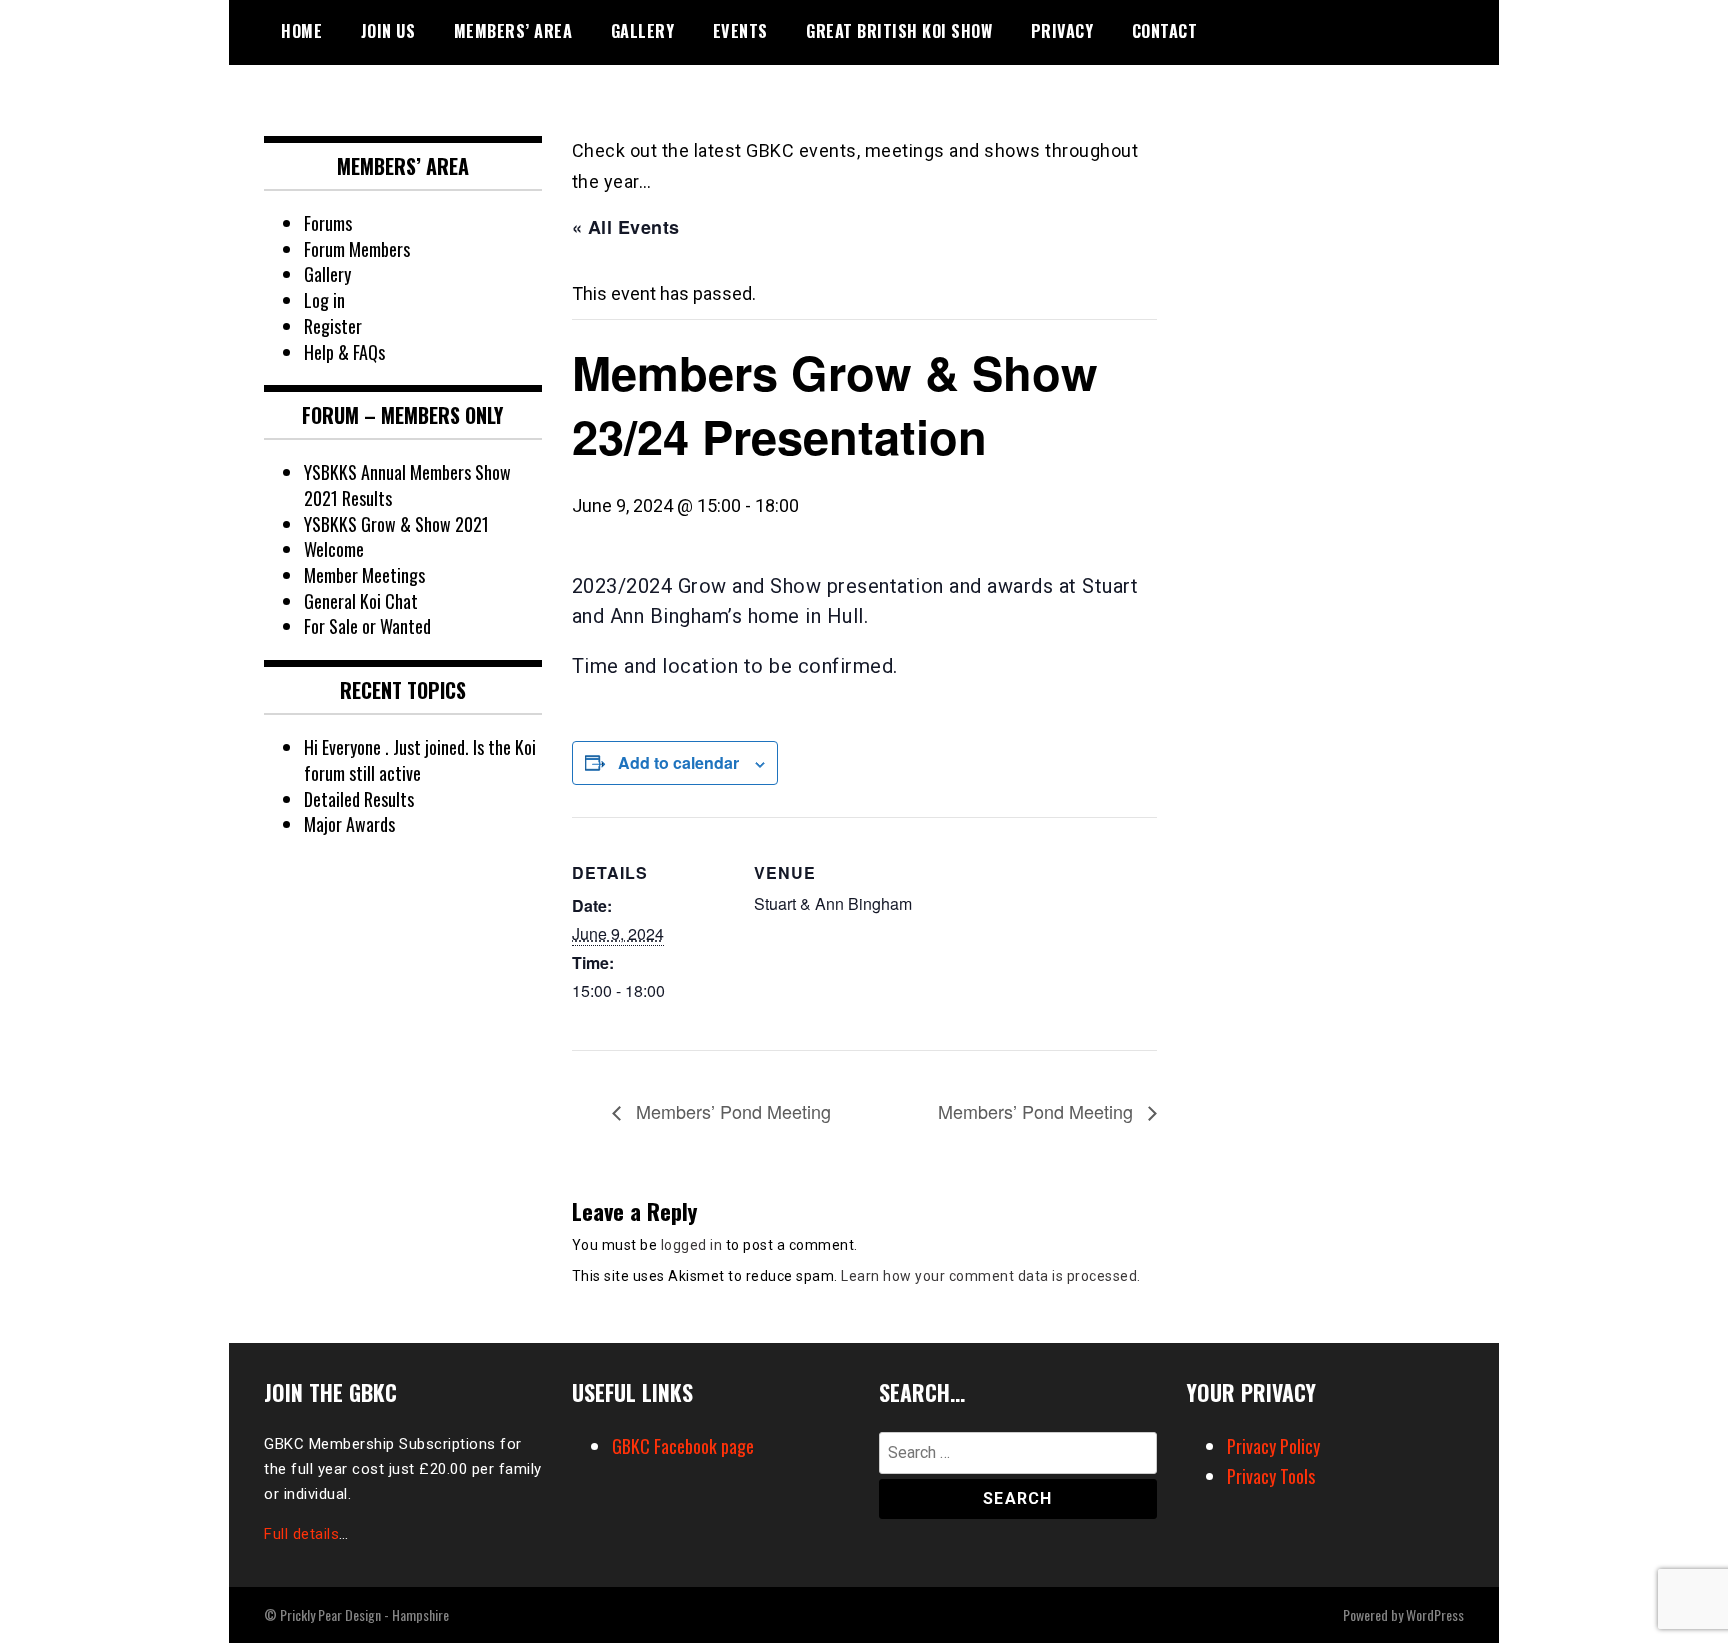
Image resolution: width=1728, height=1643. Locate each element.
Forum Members (357, 249)
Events (740, 31)
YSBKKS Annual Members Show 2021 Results (407, 485)
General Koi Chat (361, 601)
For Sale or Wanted (367, 626)
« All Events (626, 227)
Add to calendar (678, 762)
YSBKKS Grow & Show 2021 (396, 524)
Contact (1165, 31)
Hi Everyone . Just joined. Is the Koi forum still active (420, 760)
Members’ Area (513, 31)
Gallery (643, 31)
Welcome (334, 549)
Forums (328, 223)
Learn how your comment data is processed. (991, 1276)
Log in (324, 300)
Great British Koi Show (899, 31)
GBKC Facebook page (683, 1446)
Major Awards (349, 824)
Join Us (388, 31)
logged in (692, 1245)
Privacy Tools (1271, 1476)
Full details (301, 1534)
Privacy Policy (1273, 1446)
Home (301, 31)
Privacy (1062, 31)
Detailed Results (359, 799)
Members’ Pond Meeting (731, 1111)
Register (333, 326)
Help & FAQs (344, 352)
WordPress (1435, 1614)
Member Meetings (364, 575)
